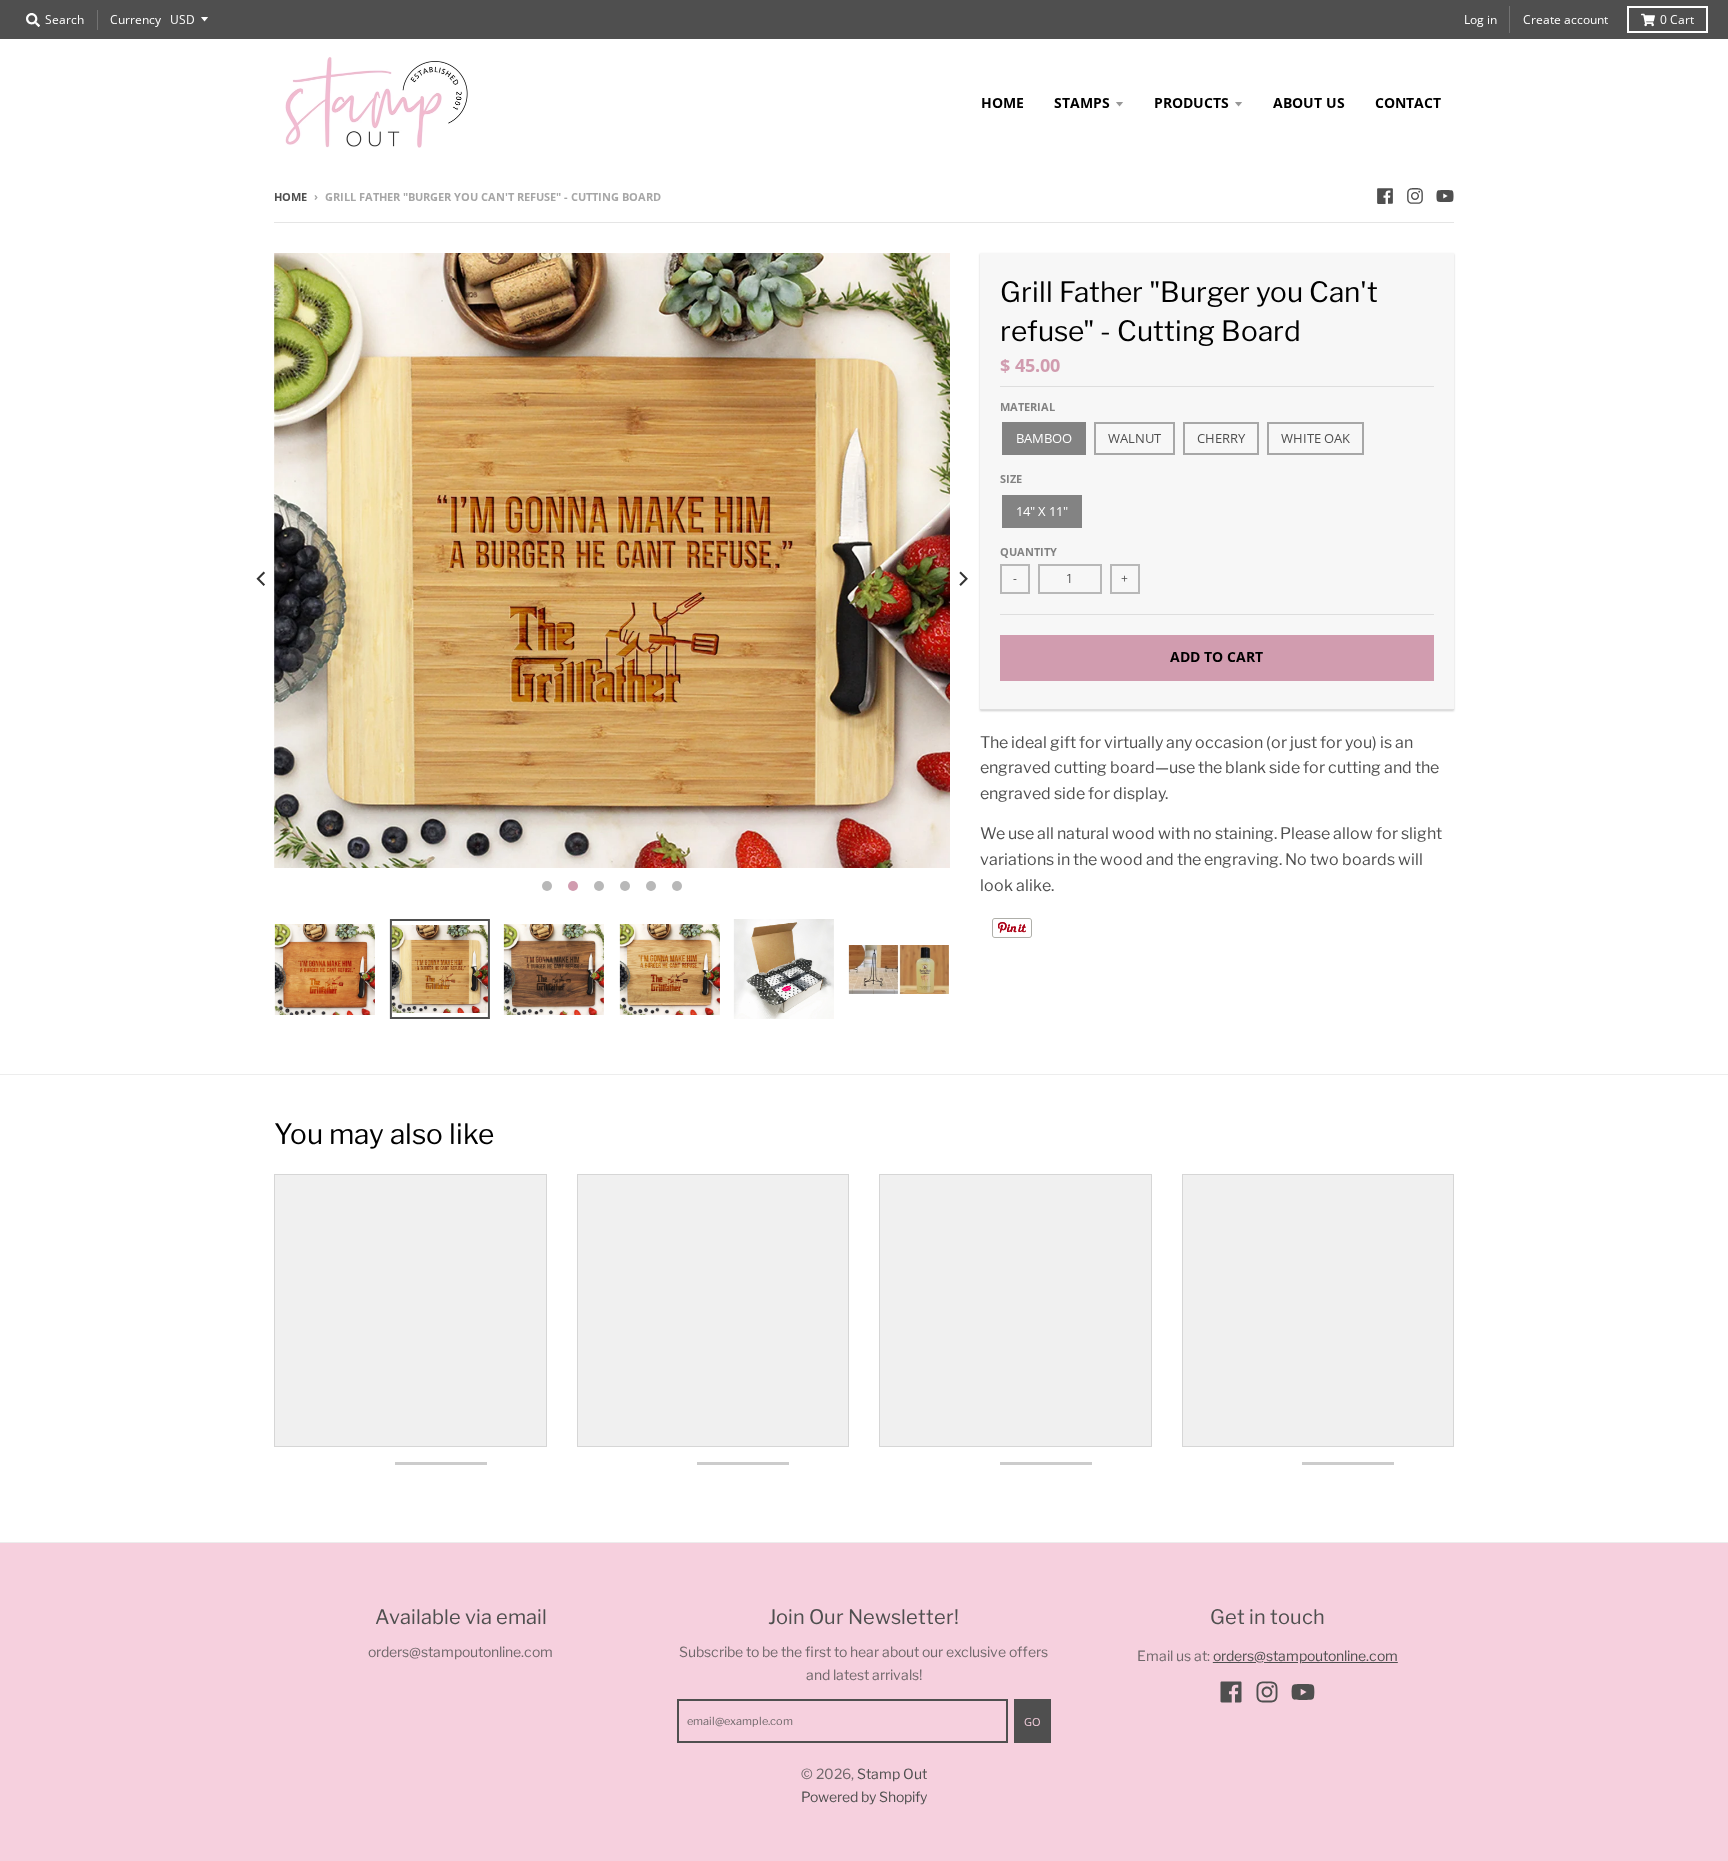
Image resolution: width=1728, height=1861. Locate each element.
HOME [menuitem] (1002, 102)
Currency (135, 19)
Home (290, 196)
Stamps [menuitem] (1082, 102)
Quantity (1028, 551)
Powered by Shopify (864, 1796)
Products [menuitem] (1191, 102)
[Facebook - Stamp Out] (1385, 196)
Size (1011, 478)
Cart (1677, 19)
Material (1027, 406)
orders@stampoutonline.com (1305, 1655)
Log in (1480, 19)
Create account (1565, 19)
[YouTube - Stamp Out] (1445, 196)
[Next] (962, 578)
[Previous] (262, 578)
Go (1032, 1721)
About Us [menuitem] (1309, 102)
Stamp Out (892, 1773)
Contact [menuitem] (1408, 102)
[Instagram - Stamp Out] (1415, 196)
